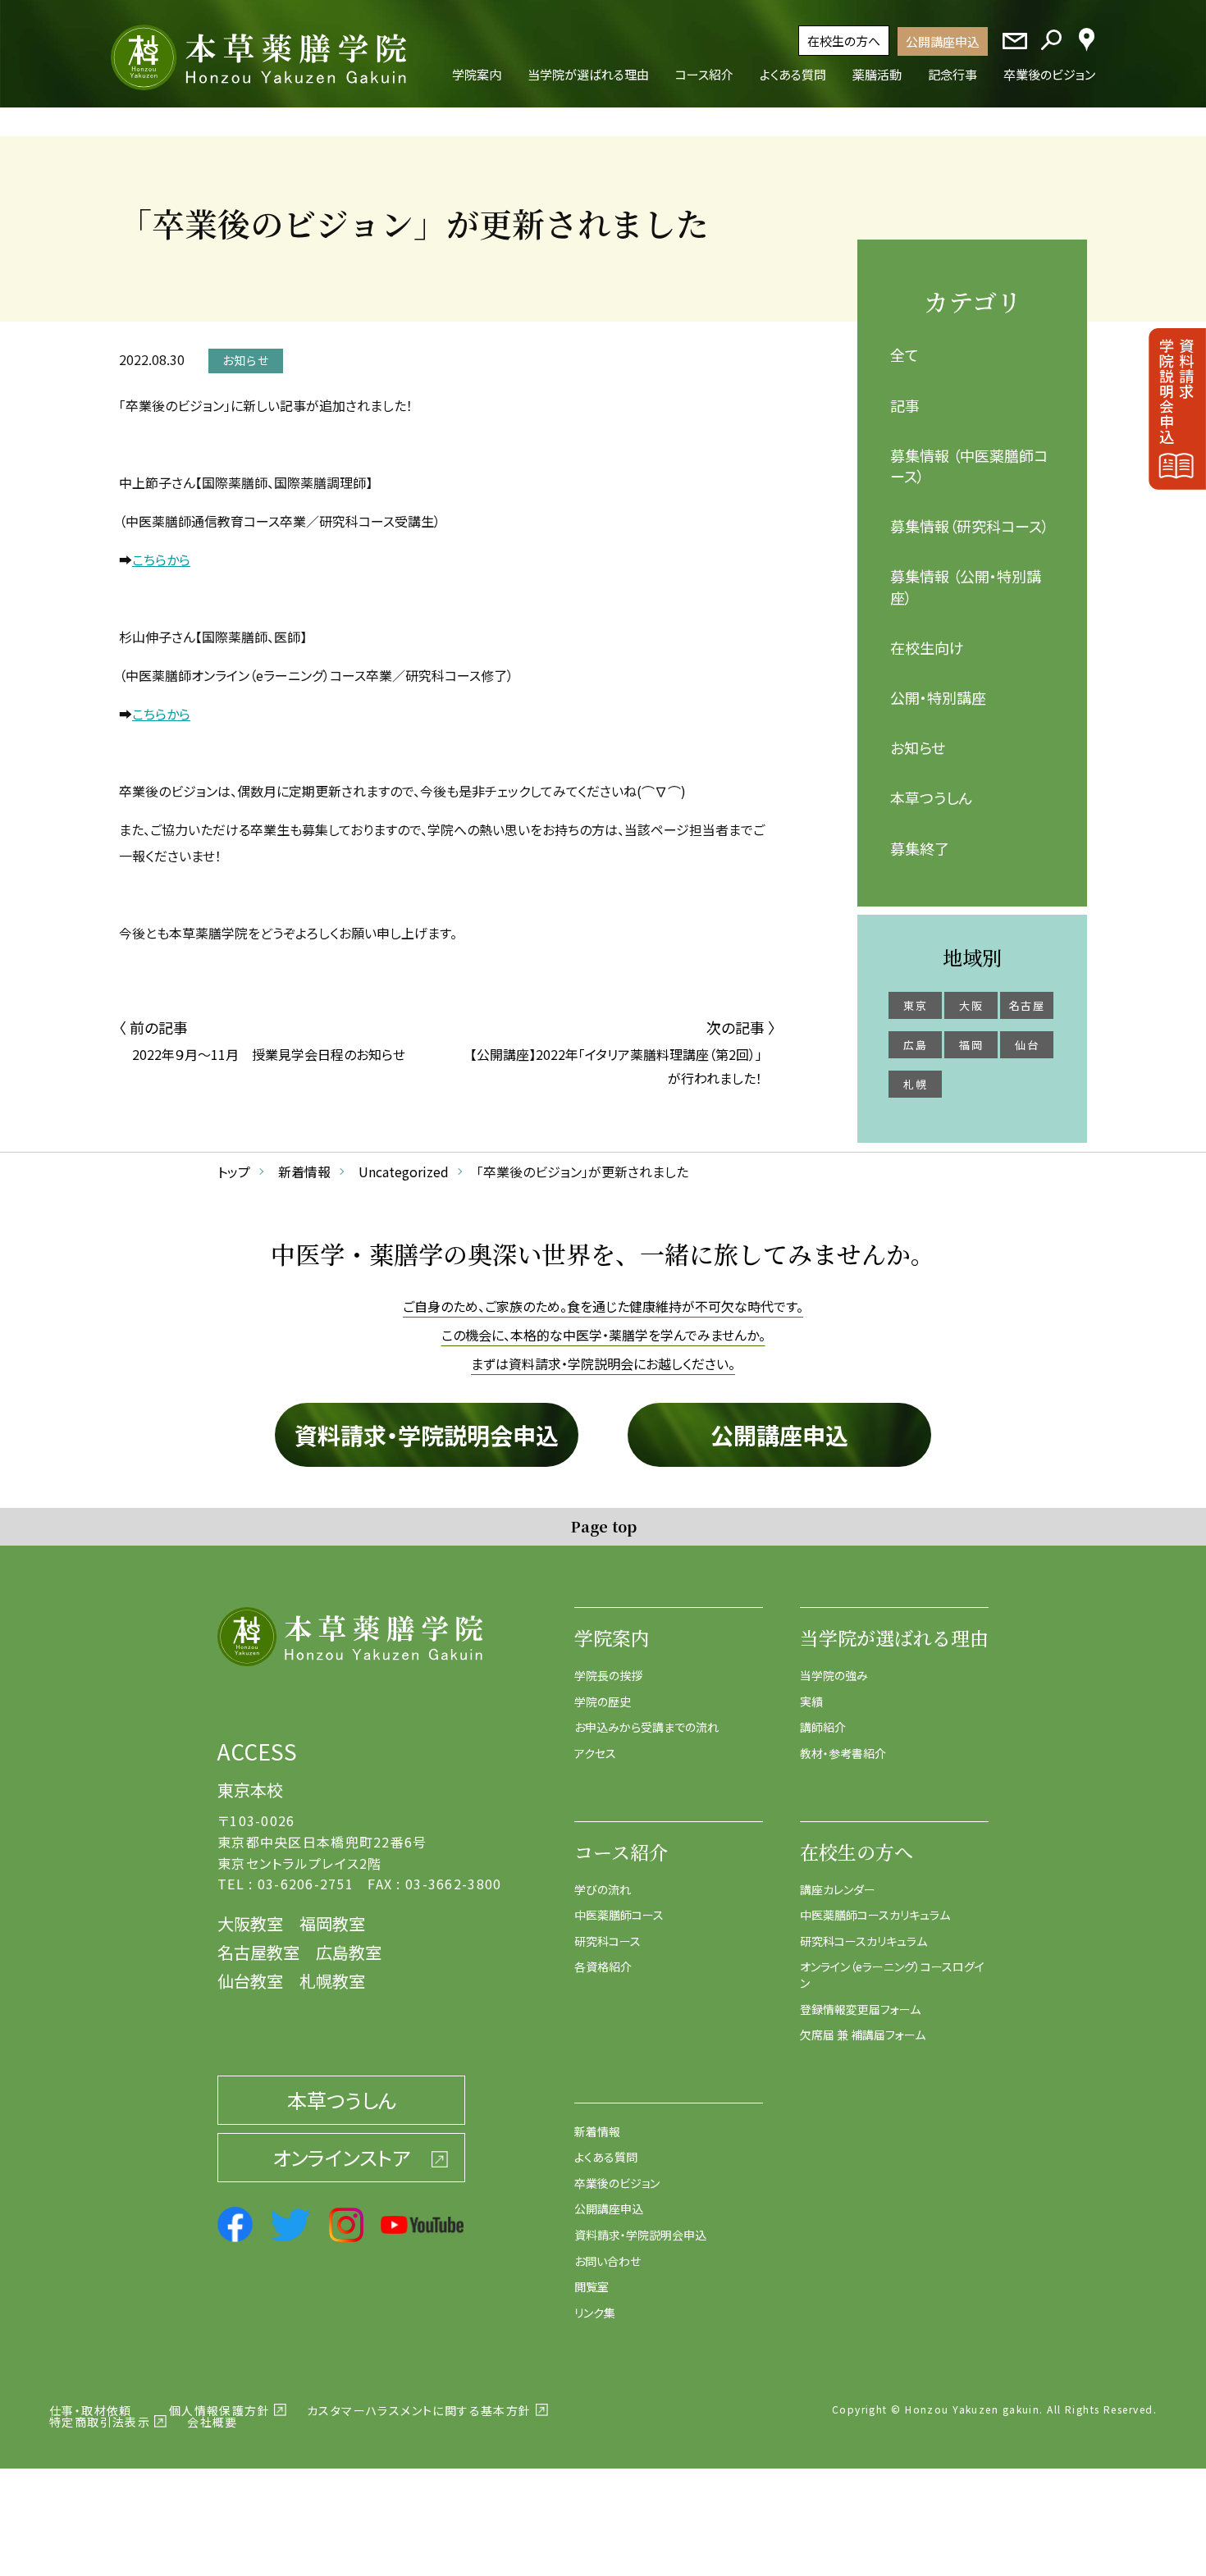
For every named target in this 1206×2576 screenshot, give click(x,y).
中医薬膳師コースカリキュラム (875, 1915)
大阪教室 (250, 1923)
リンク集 (595, 2313)
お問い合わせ (608, 2261)
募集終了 (920, 848)
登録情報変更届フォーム (860, 2009)
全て (904, 354)
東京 (915, 1005)
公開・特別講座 (938, 697)
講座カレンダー (838, 1889)
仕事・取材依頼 (91, 2410)
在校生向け (927, 647)
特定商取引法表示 (100, 2422)
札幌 (915, 1084)
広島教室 (349, 1952)
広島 (915, 1045)
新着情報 (597, 2131)
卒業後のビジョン (617, 2183)
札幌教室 (332, 1981)
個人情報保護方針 (219, 2410)
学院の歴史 (603, 1701)
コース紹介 (621, 1852)
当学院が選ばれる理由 (894, 1638)
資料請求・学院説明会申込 (427, 1435)
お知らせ (918, 747)
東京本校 (250, 1790)
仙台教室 (250, 1981)
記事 (905, 405)
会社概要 (212, 2422)
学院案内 (612, 1638)
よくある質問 (606, 2157)
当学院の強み (834, 1675)
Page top (603, 1526)
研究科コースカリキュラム (863, 1941)
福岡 (971, 1045)
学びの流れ (603, 1889)
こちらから (161, 560)
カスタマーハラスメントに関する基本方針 (419, 2410)
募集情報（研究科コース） (970, 526)
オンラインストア (341, 2157)
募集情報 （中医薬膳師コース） (969, 466)
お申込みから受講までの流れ (646, 1727)
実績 (811, 1701)
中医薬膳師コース (619, 1915)
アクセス (595, 1753)
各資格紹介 (603, 1966)
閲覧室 (592, 2286)
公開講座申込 (943, 41)
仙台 (1027, 1045)
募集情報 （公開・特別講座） (966, 586)
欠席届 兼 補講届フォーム (863, 2035)
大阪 (971, 1005)
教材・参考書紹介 (843, 1753)
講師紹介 (823, 1727)
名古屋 (1027, 1005)
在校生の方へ (844, 41)
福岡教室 (332, 1923)
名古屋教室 (258, 1952)
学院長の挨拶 (608, 1675)
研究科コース (608, 1941)
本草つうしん (931, 797)
